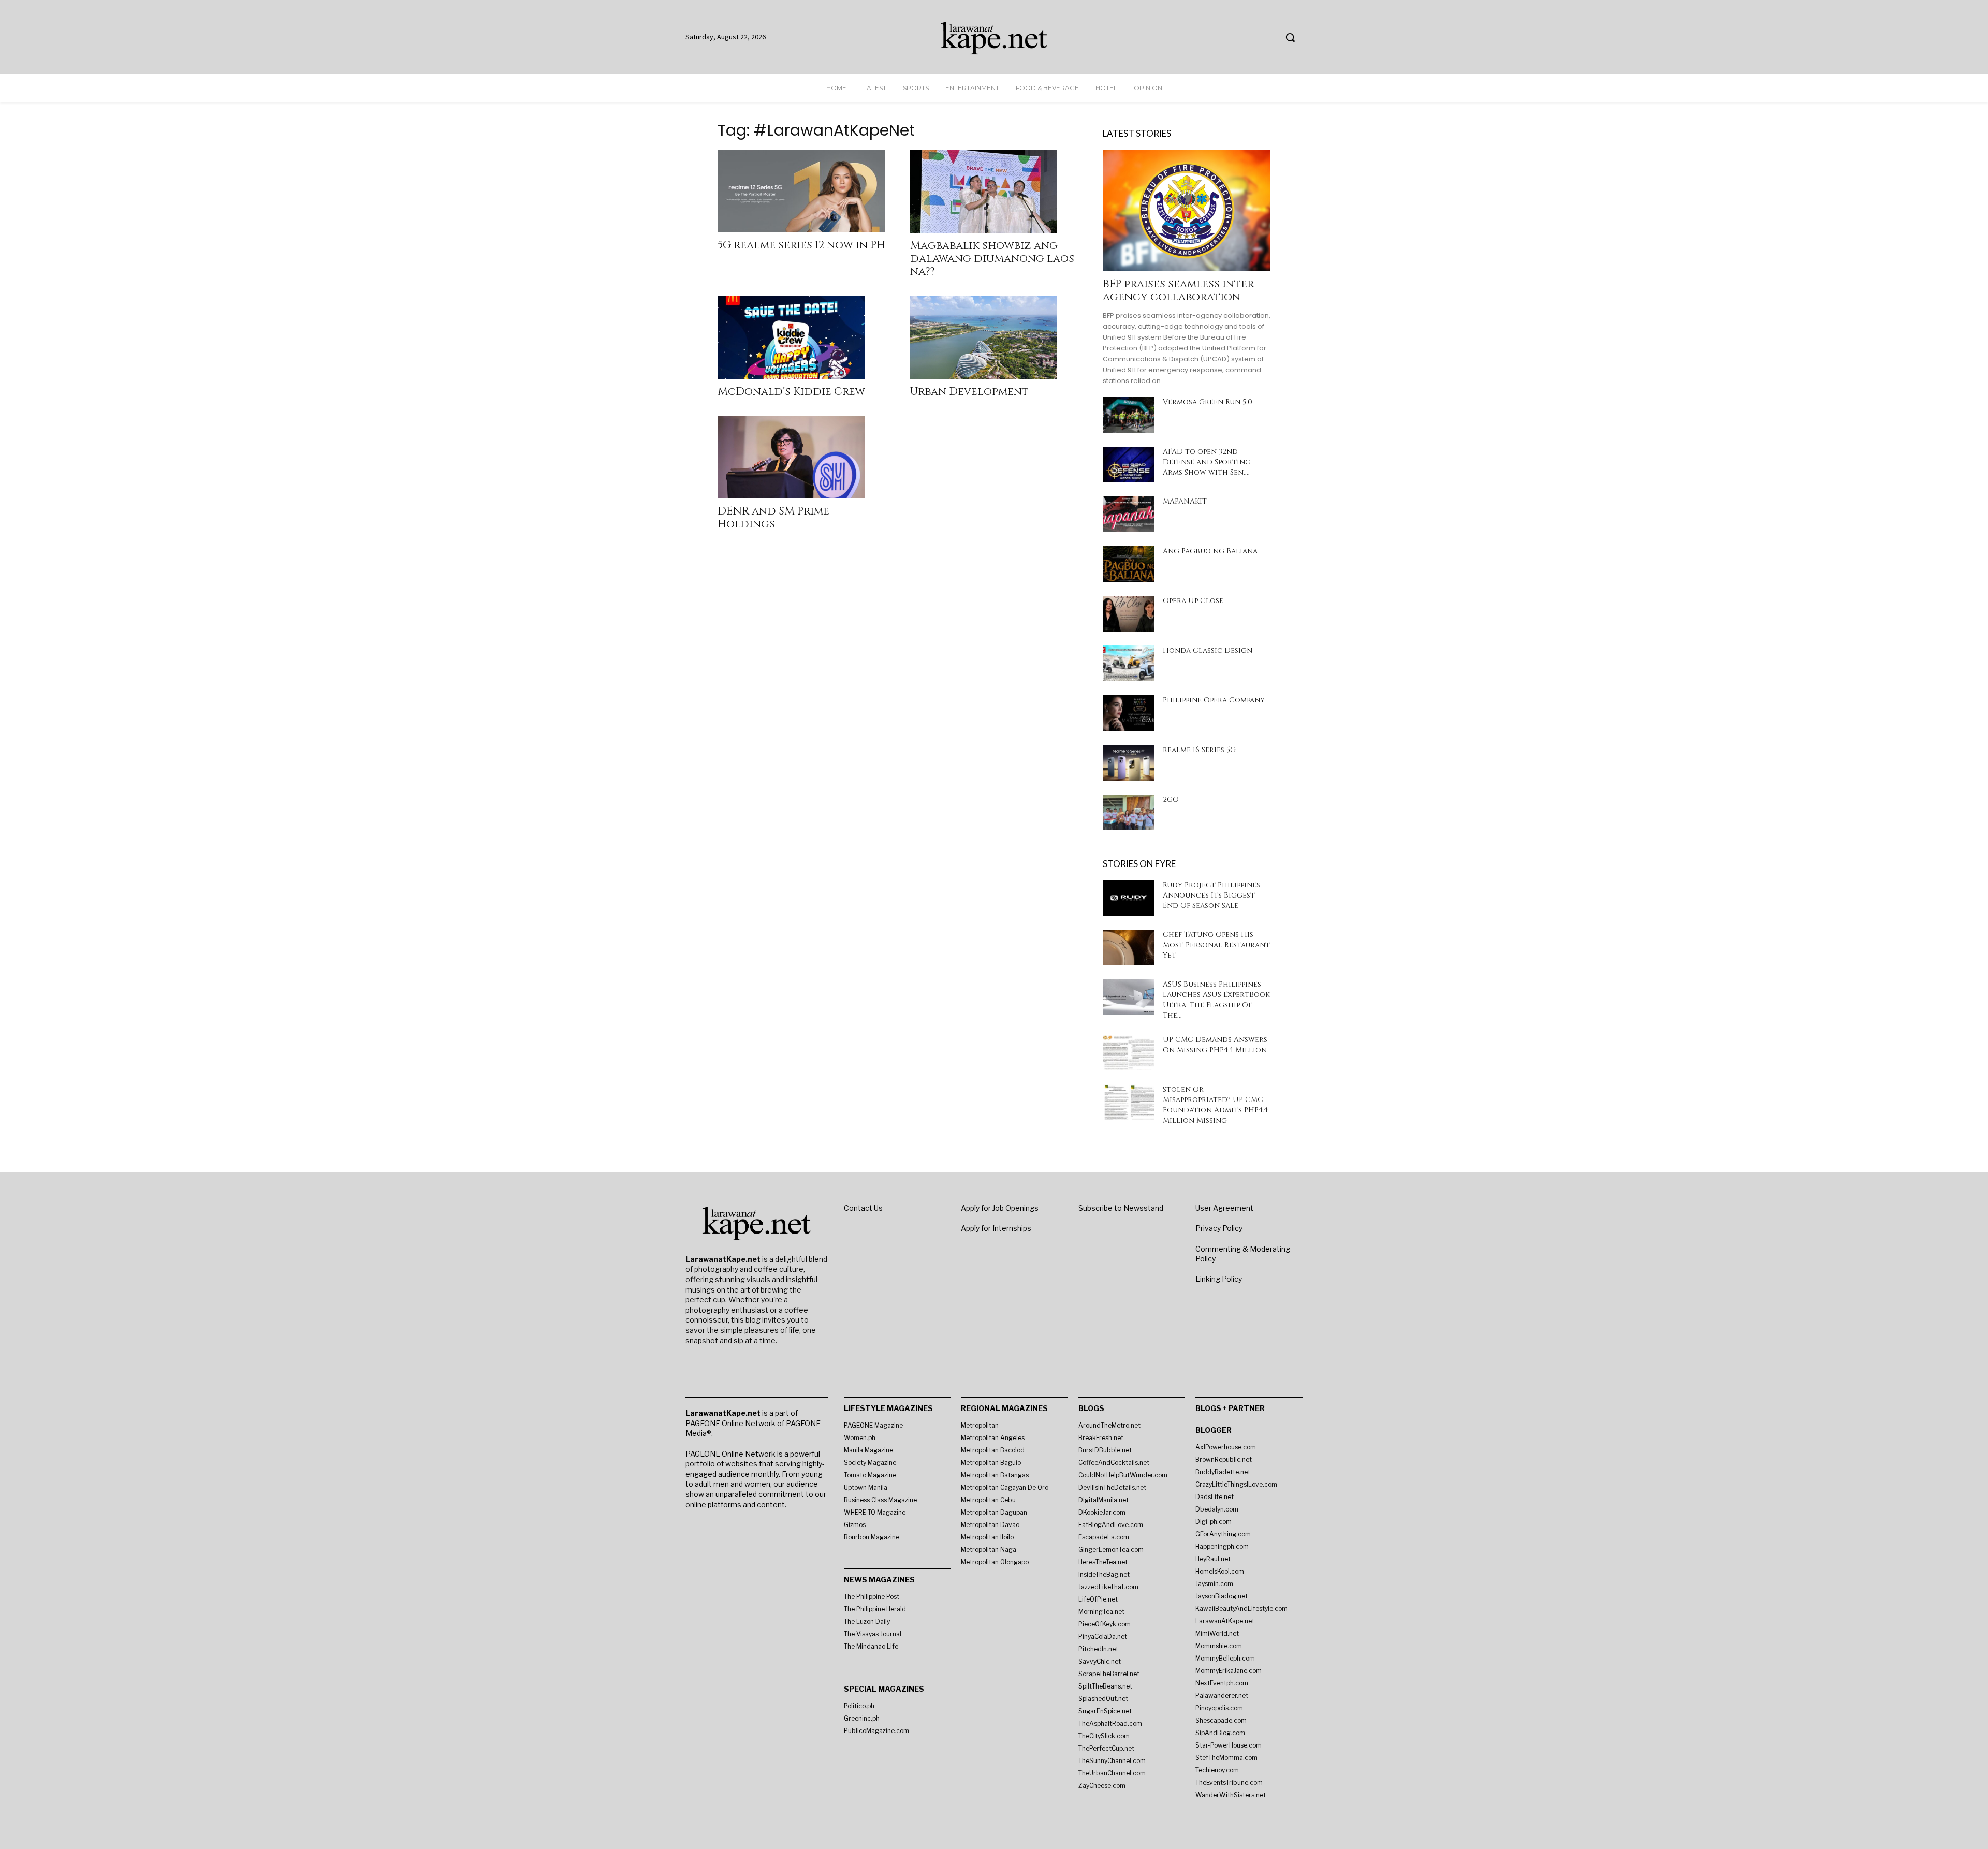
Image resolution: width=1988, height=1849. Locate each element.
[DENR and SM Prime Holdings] (801, 458)
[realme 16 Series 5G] (1129, 763)
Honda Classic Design (1208, 650)
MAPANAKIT (1185, 501)
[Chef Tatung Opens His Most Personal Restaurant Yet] (1129, 948)
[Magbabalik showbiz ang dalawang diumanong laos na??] (994, 192)
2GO (1171, 799)
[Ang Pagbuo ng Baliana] (1129, 564)
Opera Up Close (1193, 601)
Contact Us (863, 1208)
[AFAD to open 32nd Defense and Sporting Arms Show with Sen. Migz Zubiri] (1129, 465)
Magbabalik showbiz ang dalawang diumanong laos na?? (992, 259)
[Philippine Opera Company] (1129, 713)
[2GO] (1129, 812)
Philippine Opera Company (1214, 700)
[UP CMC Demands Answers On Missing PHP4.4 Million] (1129, 1053)
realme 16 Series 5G (1199, 750)
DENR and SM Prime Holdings (773, 518)
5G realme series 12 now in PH (801, 245)
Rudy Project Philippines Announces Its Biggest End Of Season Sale (1211, 895)
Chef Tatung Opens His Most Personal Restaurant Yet (1216, 945)
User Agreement (1224, 1208)
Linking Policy (1219, 1279)
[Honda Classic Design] (1129, 663)
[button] (1290, 37)
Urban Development (969, 392)
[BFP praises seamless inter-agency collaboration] (1187, 210)
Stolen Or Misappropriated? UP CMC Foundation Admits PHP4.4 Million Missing (1215, 1105)
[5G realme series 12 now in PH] (801, 191)
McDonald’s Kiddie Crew (791, 392)
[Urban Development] (994, 337)
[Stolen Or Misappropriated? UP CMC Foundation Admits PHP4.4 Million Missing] (1129, 1102)
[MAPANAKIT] (1129, 514)
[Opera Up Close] (1129, 614)
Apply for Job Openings (1000, 1208)
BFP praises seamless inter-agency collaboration (1180, 291)
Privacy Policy (1219, 1228)
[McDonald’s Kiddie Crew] (801, 337)
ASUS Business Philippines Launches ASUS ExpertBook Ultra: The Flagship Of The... (1216, 1000)
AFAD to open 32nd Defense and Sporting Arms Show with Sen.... (1207, 462)
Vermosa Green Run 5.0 (1208, 402)
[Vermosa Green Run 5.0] (1129, 415)
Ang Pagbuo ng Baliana (1210, 551)
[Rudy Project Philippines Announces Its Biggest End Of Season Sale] (1129, 898)
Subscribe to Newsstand (1121, 1208)
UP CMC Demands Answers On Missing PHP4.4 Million (1215, 1045)
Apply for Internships (996, 1228)
